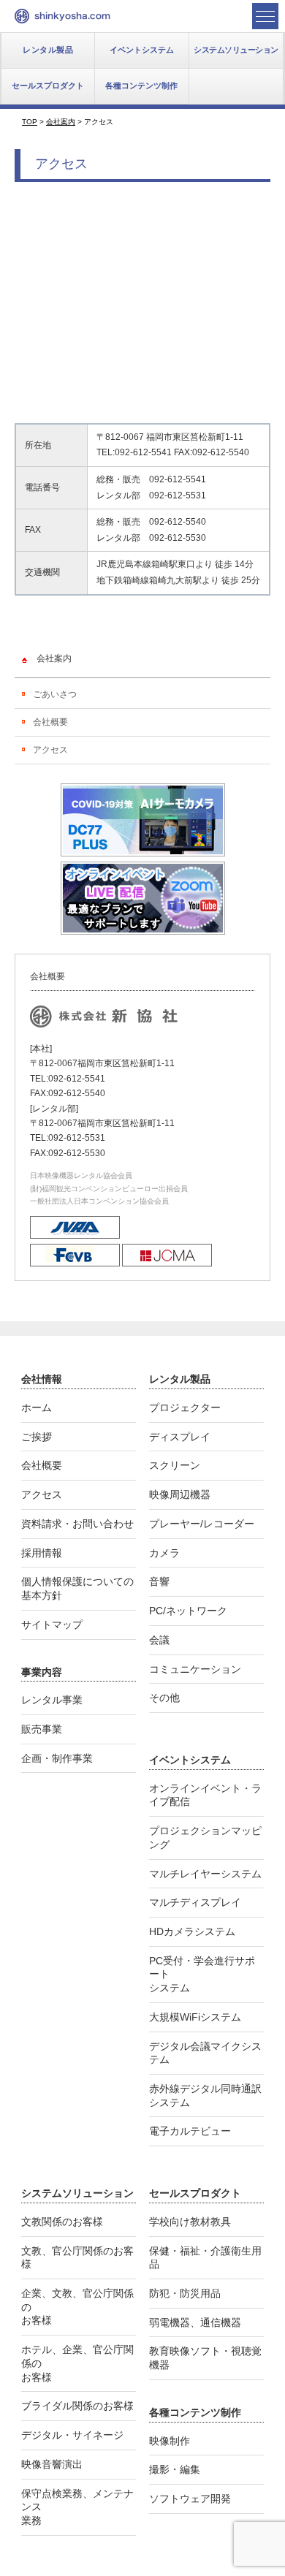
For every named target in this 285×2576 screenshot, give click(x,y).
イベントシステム (142, 50)
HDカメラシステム (192, 1931)
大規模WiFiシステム (195, 2017)
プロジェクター (185, 1407)
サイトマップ (52, 1625)
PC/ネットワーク (188, 1611)
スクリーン (175, 1465)
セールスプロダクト (48, 86)
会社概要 (50, 722)
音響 (159, 1581)
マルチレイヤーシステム (205, 1874)
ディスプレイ (180, 1437)
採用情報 (42, 1553)
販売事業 (42, 1729)
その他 (164, 1698)
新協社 (62, 16)
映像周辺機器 (180, 1494)
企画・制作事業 (57, 1758)
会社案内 (54, 658)
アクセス (50, 750)
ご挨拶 (37, 1437)
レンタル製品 (48, 50)
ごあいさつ (55, 694)
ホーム (37, 1407)
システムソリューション (236, 50)
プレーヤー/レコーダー (202, 1524)
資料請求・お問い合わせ (77, 1524)
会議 (159, 1640)
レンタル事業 (52, 1700)
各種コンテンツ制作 (141, 86)
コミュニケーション (195, 1669)
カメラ (164, 1553)
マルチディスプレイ (195, 1902)
